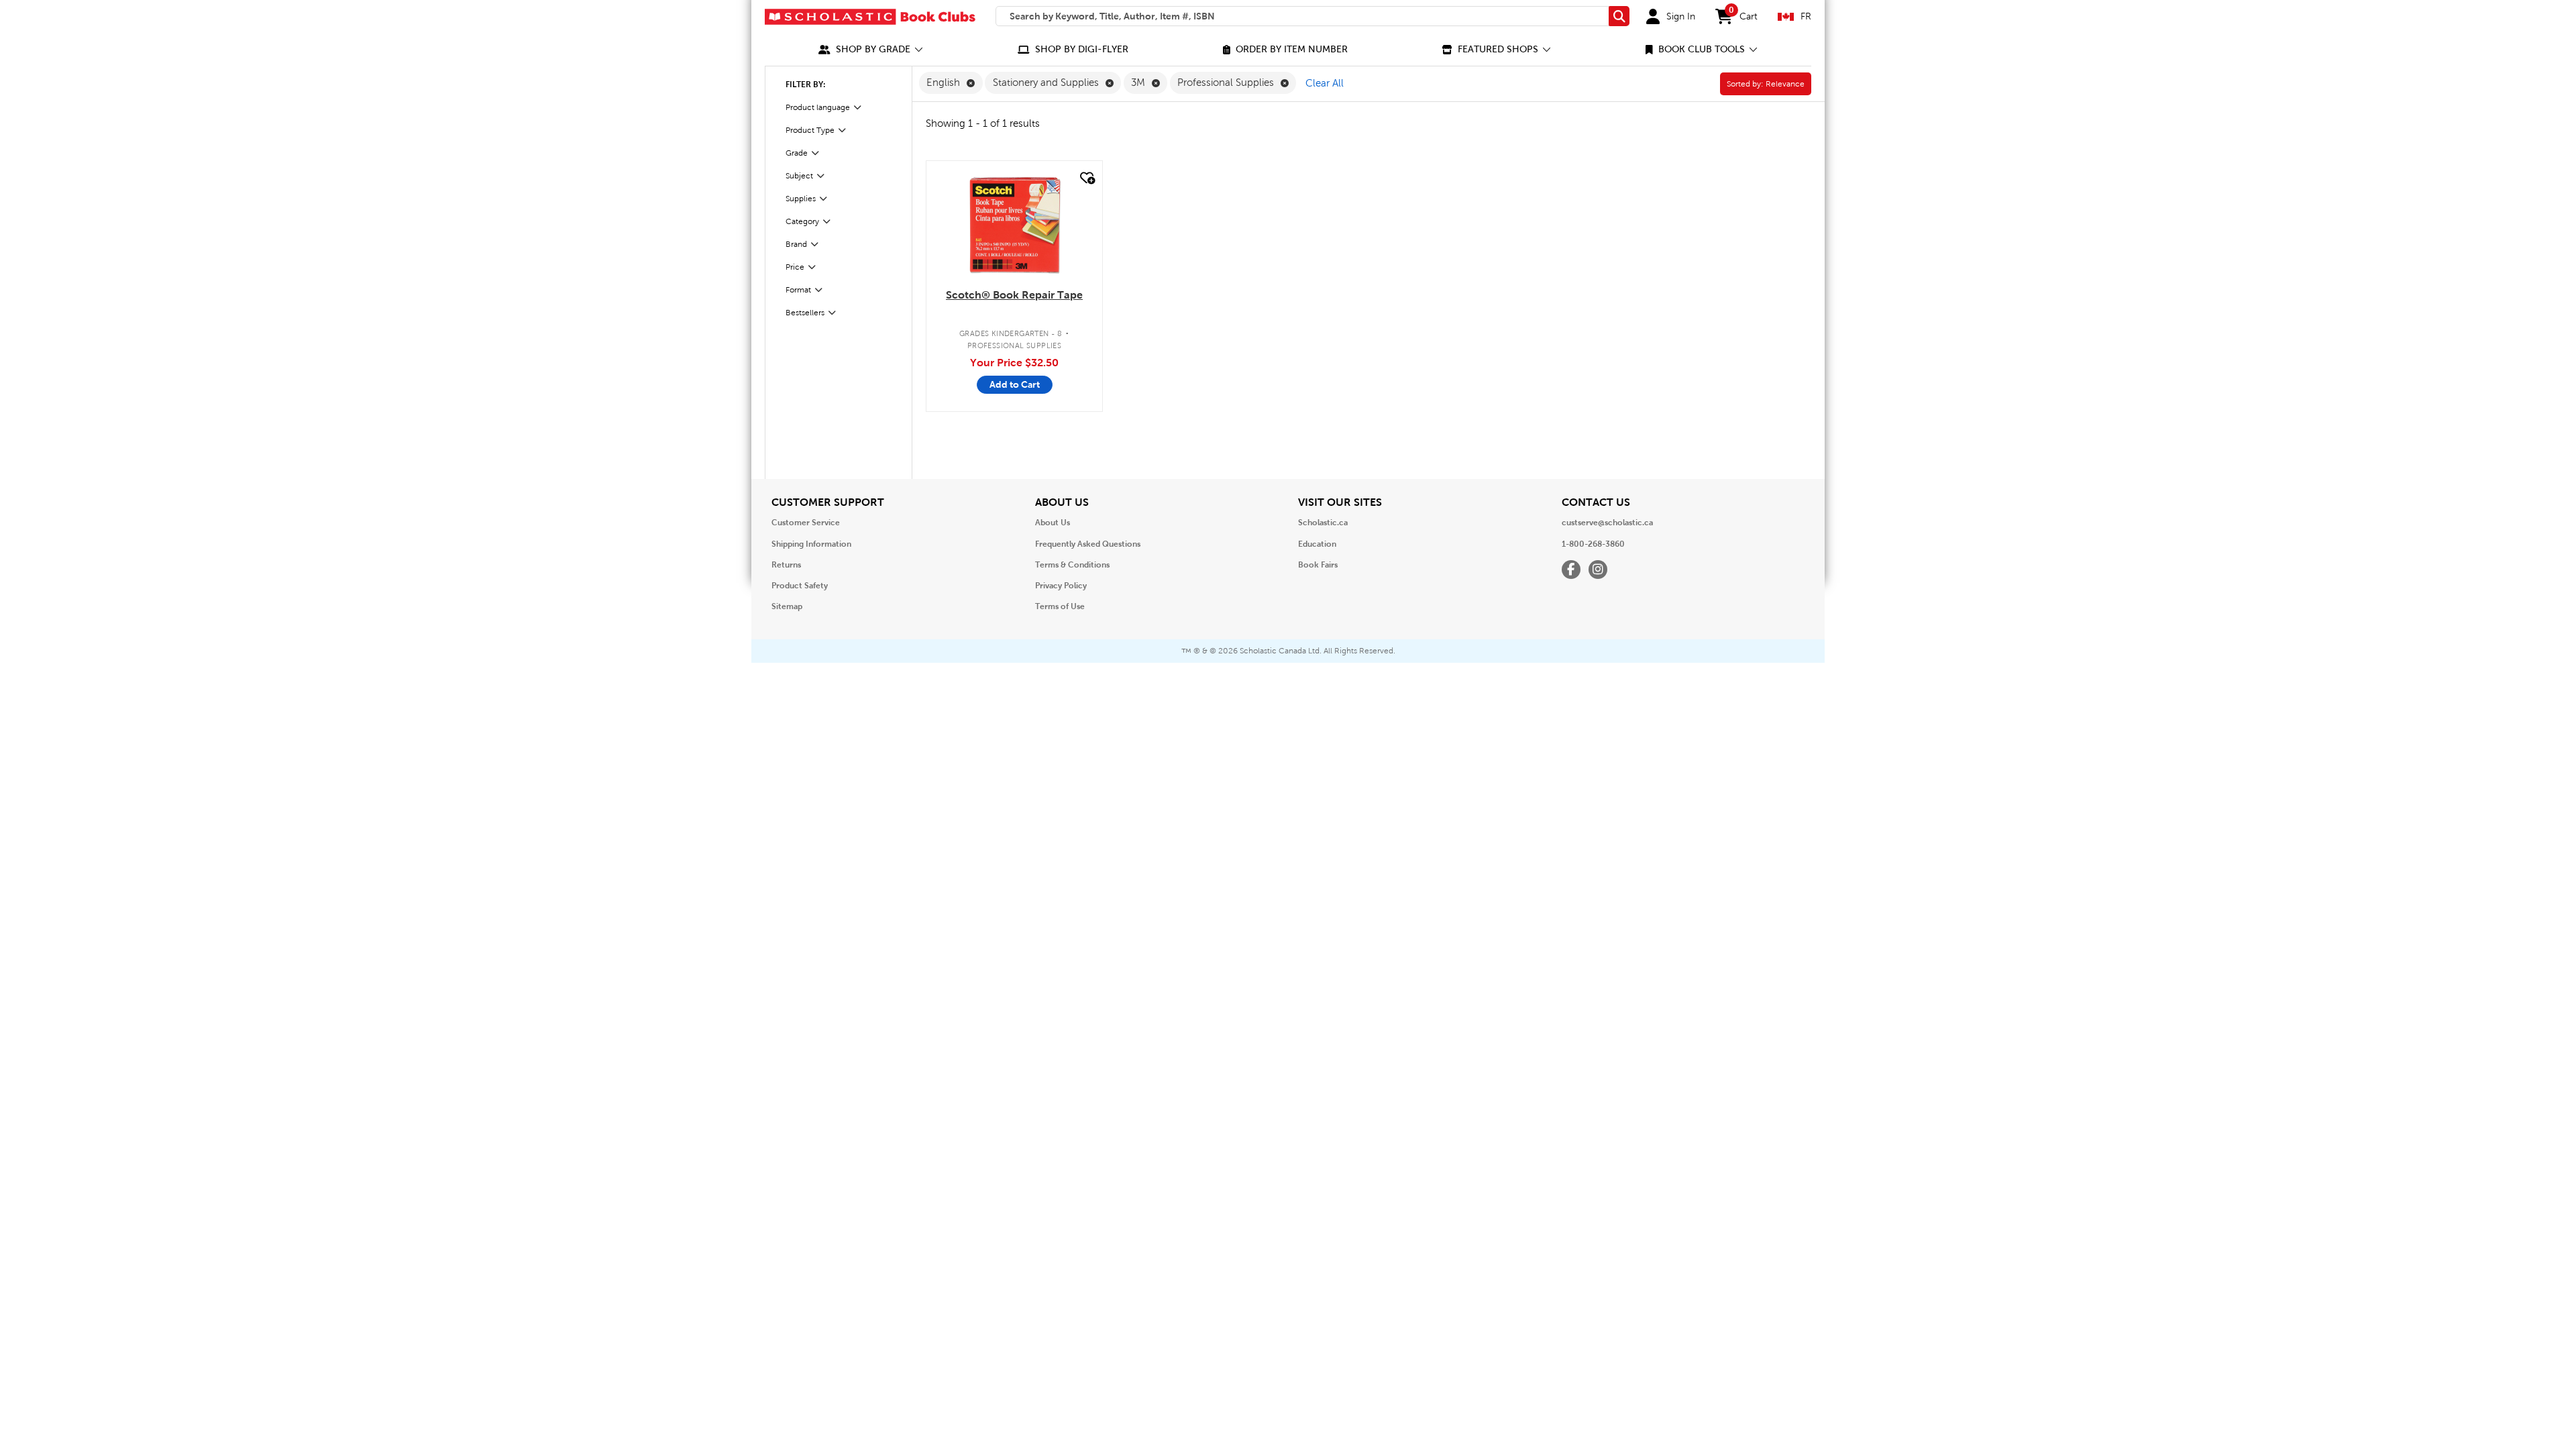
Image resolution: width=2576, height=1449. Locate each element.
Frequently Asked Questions (1088, 544)
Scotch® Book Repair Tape (1014, 295)
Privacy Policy (1061, 586)
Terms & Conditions (1072, 565)
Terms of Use (1060, 606)
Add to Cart (1015, 384)
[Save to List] (1086, 178)
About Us (1053, 523)
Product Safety (800, 586)
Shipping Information (811, 544)
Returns (786, 565)
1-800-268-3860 (1593, 544)
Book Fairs (1318, 565)
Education (1317, 544)
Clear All (1325, 83)
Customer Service (806, 523)
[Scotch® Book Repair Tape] (1014, 225)
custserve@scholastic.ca (1607, 523)
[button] (871, 49)
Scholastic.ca (1323, 523)
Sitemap (787, 606)
